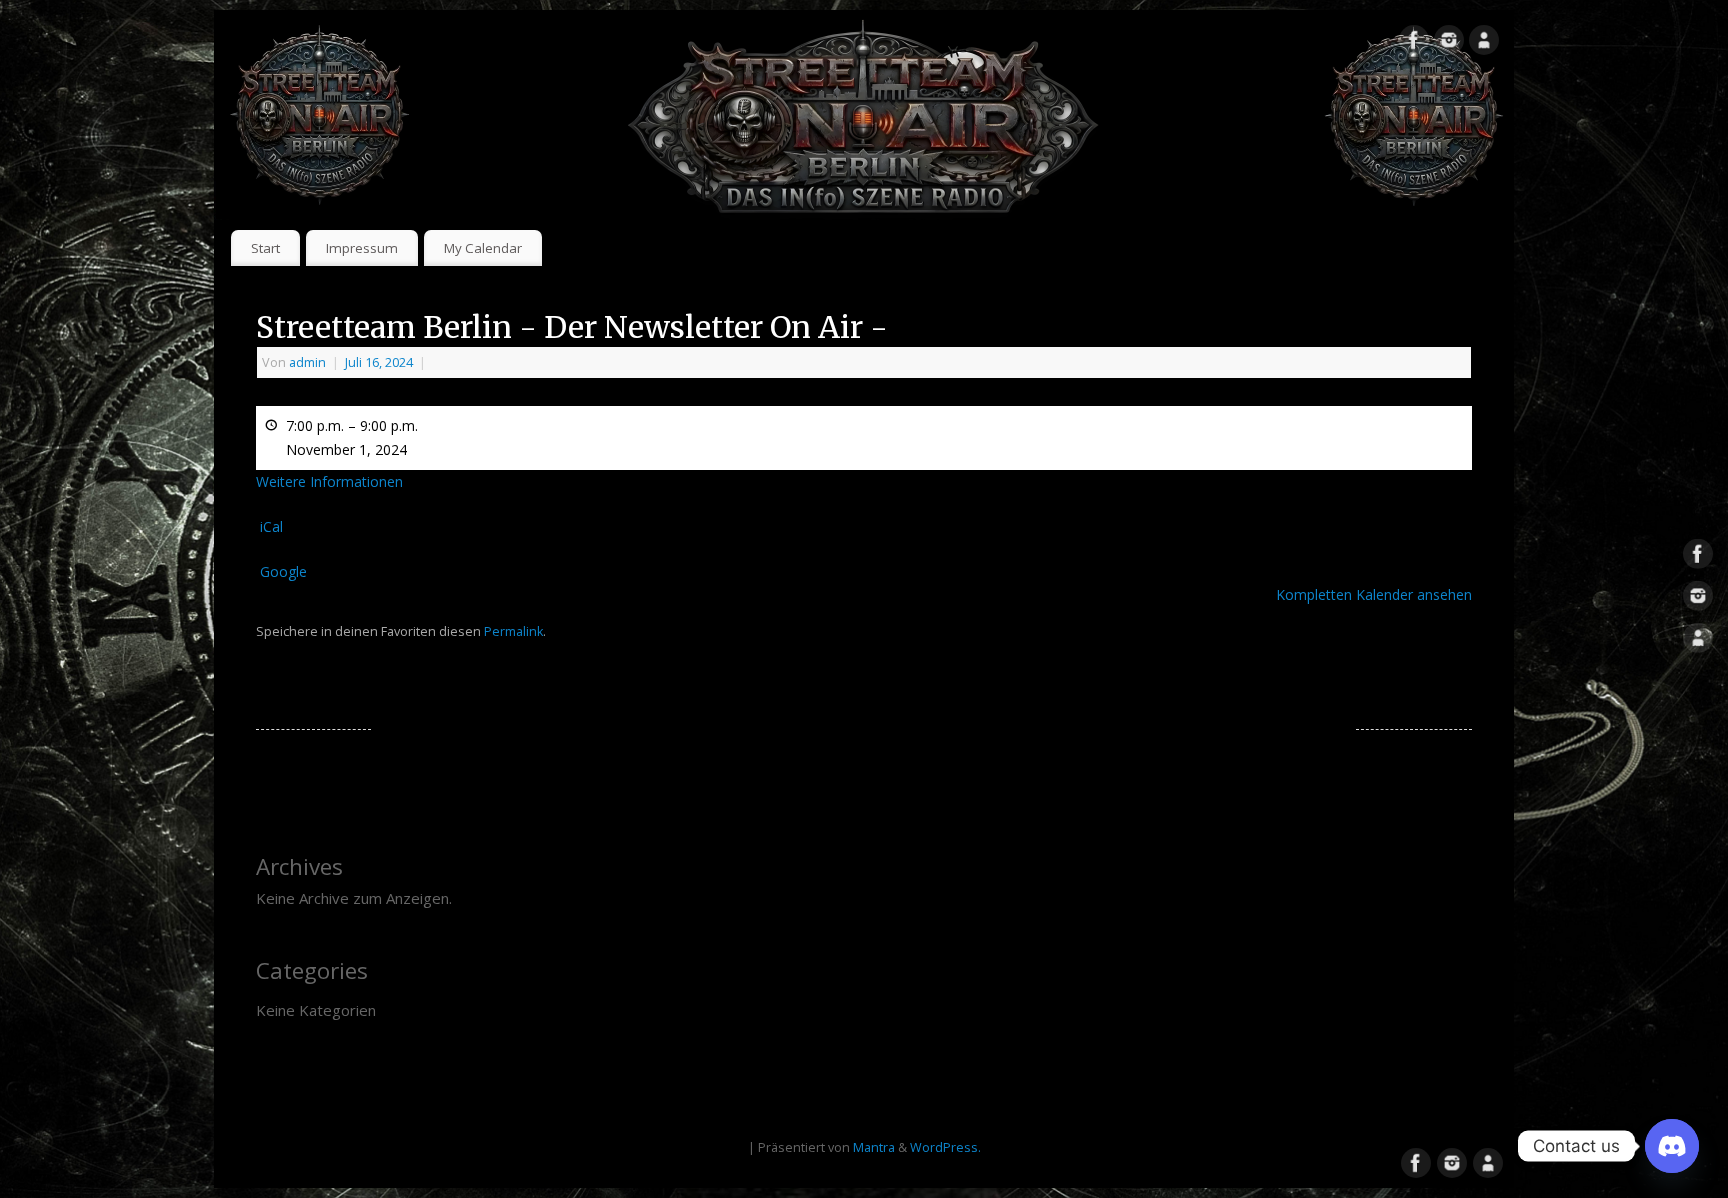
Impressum (362, 248)
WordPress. (945, 1147)
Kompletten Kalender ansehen (1374, 594)
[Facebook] (1414, 43)
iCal (271, 526)
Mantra (874, 1147)
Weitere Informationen (329, 481)
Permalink (513, 631)
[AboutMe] (1484, 43)
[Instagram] (1449, 43)
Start (265, 248)
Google (283, 571)
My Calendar (483, 248)
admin (307, 362)
